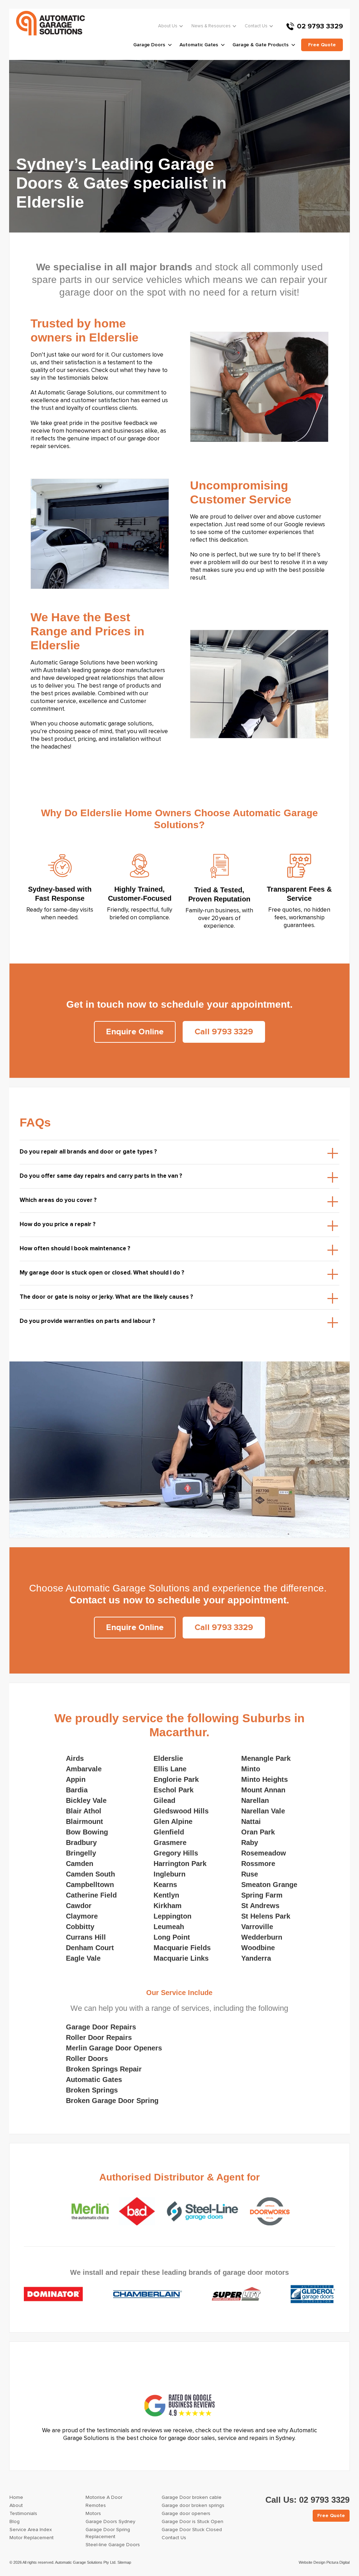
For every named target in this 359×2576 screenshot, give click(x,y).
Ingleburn (170, 1874)
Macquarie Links (181, 1958)
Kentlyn (166, 1895)
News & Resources (211, 26)
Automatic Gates (94, 2080)
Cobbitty (80, 1927)
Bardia (77, 1790)
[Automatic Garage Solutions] (50, 23)
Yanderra (256, 1958)
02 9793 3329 (320, 26)
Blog (15, 2522)
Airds (75, 1758)
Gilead (164, 1800)
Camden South (90, 1874)
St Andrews (260, 1906)
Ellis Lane (170, 1769)
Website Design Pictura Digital (324, 2562)
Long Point (172, 1937)
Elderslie (168, 1758)
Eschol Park (174, 1790)
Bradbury (81, 1843)
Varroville (257, 1927)
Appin (76, 1779)
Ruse (250, 1874)
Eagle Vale (83, 1958)
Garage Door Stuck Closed (192, 2530)
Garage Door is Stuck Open (192, 2522)
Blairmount (84, 1821)
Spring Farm (262, 1895)
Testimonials (23, 2514)
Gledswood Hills (181, 1811)
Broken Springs (92, 2090)
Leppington (172, 1916)
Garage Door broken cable (192, 2497)
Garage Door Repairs (101, 2027)
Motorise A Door (104, 2497)
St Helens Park (266, 1916)
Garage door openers (186, 2514)
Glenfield (169, 1832)
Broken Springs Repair (104, 2069)
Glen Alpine (173, 1821)
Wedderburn (262, 1937)
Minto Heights (265, 1779)
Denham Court (90, 1948)
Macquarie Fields (182, 1948)
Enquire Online (135, 1032)
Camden (80, 1864)
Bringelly (81, 1853)
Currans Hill (86, 1937)
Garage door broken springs (193, 2506)
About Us (168, 26)
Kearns (165, 1885)
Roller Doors (87, 2058)
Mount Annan (263, 1790)
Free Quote (331, 2516)
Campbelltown (90, 1885)
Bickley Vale (86, 1800)
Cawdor (79, 1906)
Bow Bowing (87, 1832)
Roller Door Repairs (99, 2037)
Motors (93, 2514)
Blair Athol (84, 1811)
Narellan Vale (263, 1811)
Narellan (255, 1800)
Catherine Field (91, 1895)
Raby (250, 1843)
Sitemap (124, 2562)
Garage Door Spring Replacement (108, 2533)
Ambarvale (84, 1769)
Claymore (82, 1916)
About (16, 2506)
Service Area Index (31, 2530)
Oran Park (258, 1832)
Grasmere (170, 1843)
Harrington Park (180, 1864)
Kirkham (168, 1906)
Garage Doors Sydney (110, 2522)
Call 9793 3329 (224, 1032)
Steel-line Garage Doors (113, 2545)
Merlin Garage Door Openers (114, 2048)
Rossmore (258, 1864)
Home (16, 2497)
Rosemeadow (264, 1853)
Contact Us (256, 26)
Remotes (96, 2506)
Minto (251, 1769)
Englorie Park (176, 1779)
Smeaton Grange (269, 1885)
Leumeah (169, 1927)
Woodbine (258, 1948)
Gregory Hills (176, 1853)
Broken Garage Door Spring (112, 2101)
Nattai (251, 1821)
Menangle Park (266, 1758)
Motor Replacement (32, 2538)
